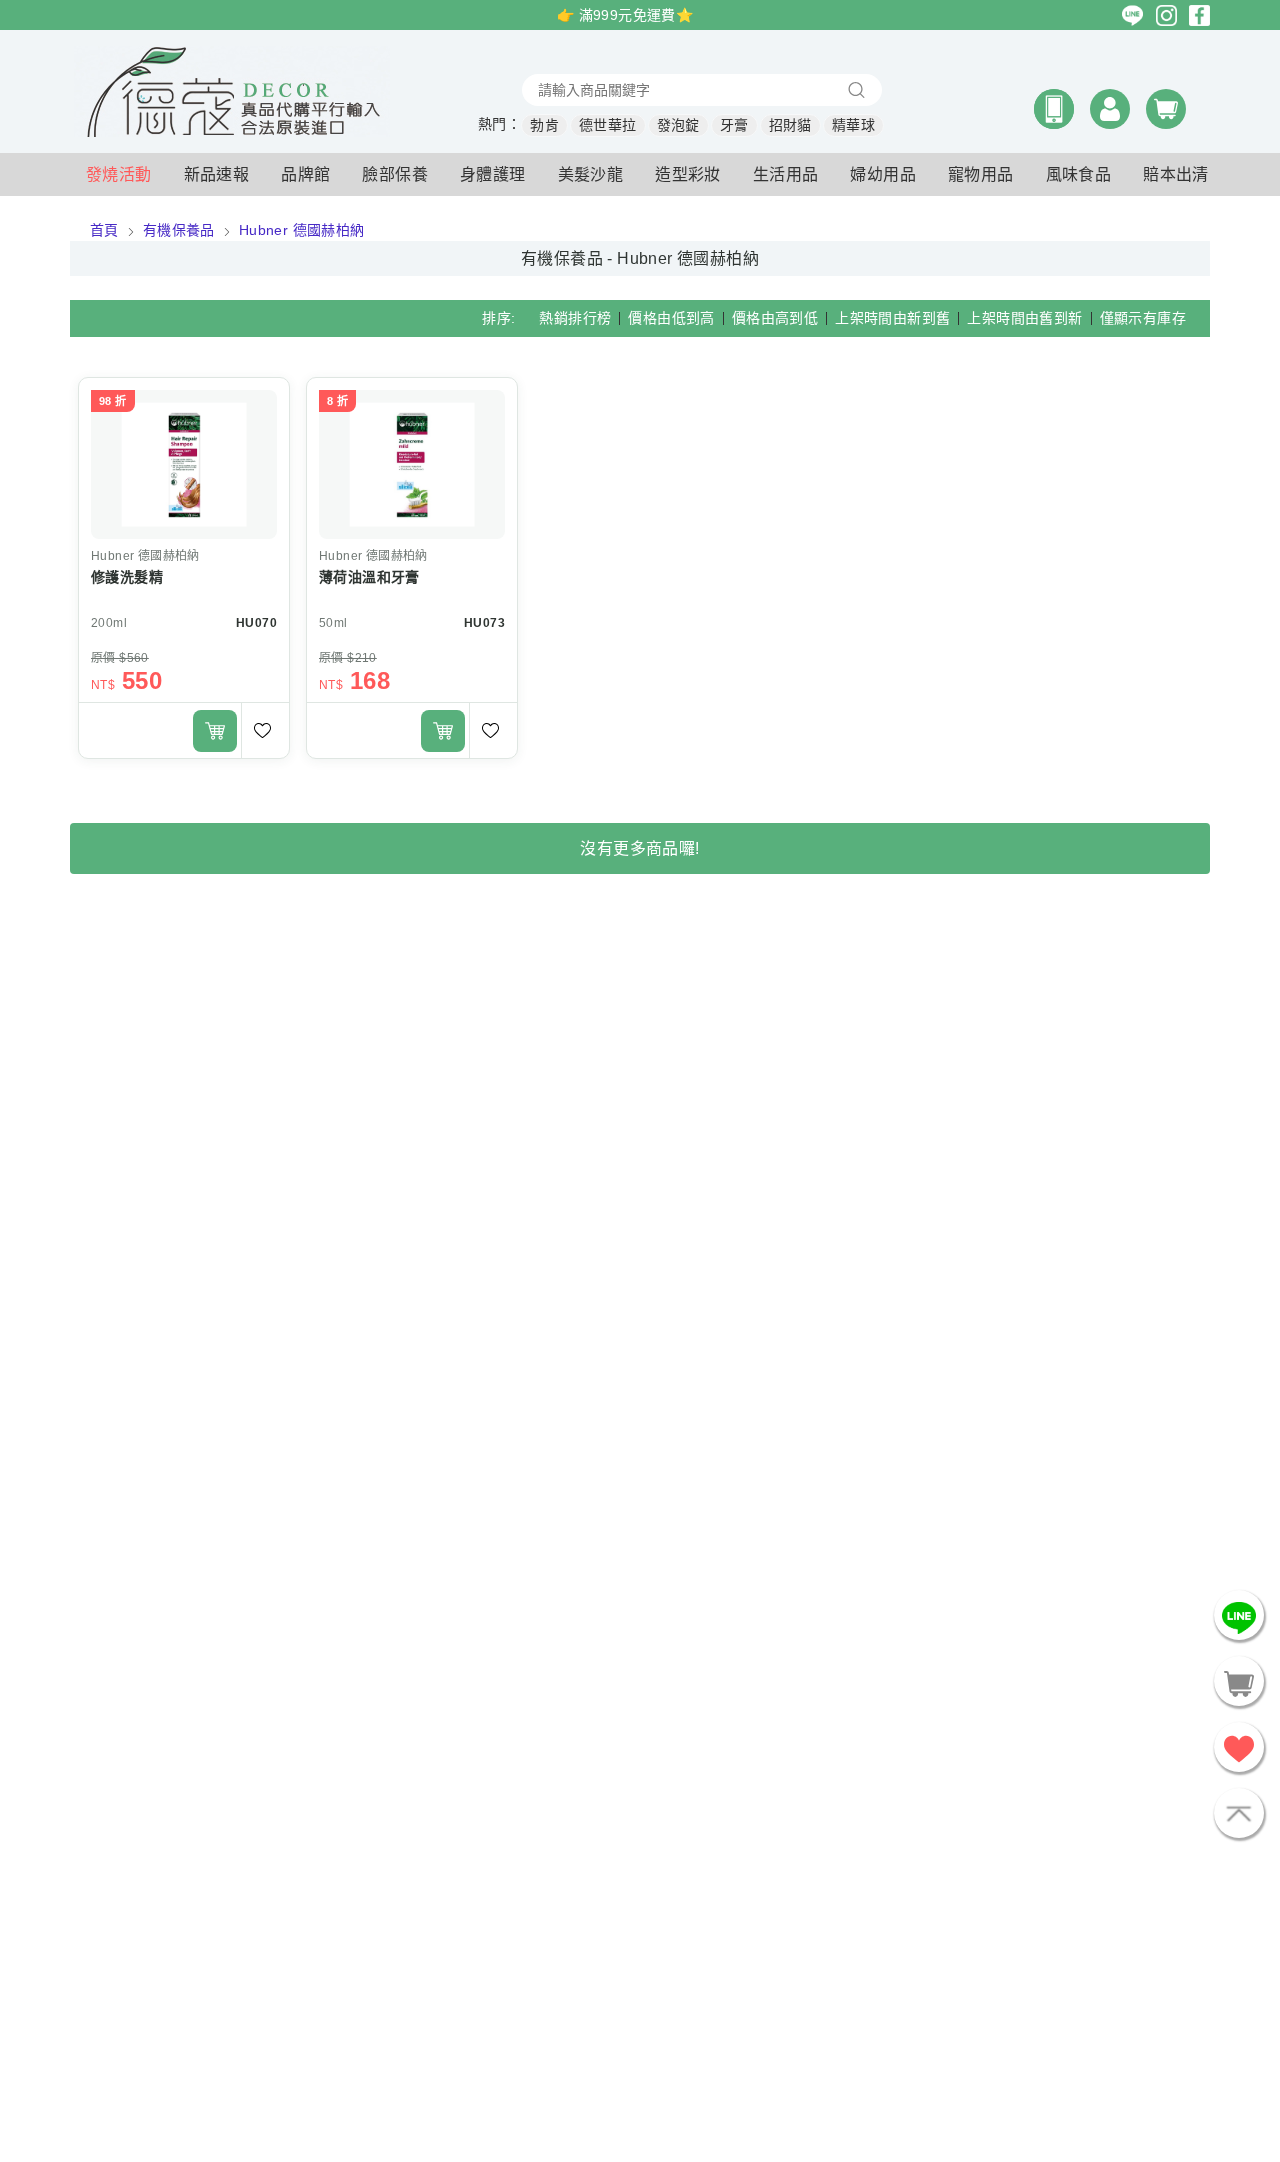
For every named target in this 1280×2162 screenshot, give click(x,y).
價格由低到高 (671, 318)
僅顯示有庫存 (1143, 318)
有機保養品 (179, 230)
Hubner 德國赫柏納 (302, 230)
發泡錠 (678, 125)
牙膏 (734, 125)
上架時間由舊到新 (1024, 318)
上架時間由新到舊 (892, 318)
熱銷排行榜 (575, 318)
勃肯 (544, 125)
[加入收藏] (265, 730)
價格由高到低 (775, 318)
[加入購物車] (215, 731)
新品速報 (217, 174)
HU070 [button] (256, 623)
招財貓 (790, 125)
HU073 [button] (484, 623)
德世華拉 (608, 125)
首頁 (104, 230)
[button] (1054, 109)
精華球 (853, 125)
